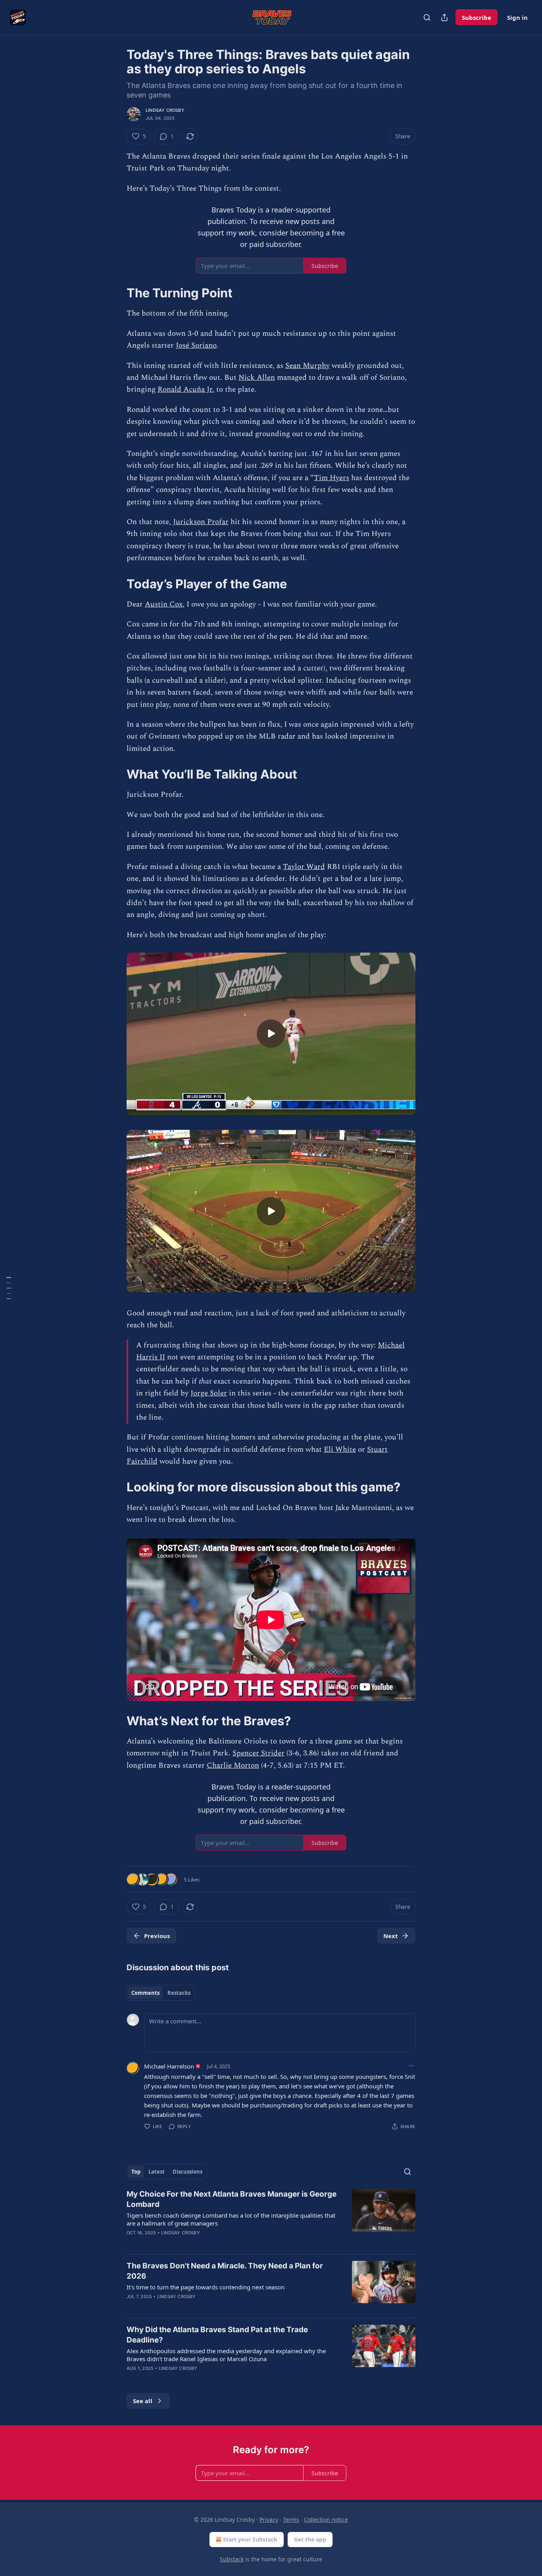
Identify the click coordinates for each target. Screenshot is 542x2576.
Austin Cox (164, 604)
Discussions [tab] (187, 2172)
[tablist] (161, 1993)
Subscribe (477, 17)
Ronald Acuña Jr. (186, 389)
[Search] (427, 17)
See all (143, 2401)
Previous (157, 1936)
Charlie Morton (233, 1765)
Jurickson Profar (201, 522)
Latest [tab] (157, 2172)
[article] (271, 2218)
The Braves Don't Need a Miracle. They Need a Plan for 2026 (225, 2271)
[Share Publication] (444, 17)
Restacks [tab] (179, 1993)
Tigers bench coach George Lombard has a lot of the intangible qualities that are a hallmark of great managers (231, 2219)
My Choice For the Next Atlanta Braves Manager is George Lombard (232, 2199)
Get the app (310, 2539)
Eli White (340, 1450)
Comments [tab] (145, 1993)
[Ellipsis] (411, 2066)
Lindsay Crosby (165, 110)
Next (391, 1936)
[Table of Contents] (9, 1288)
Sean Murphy (308, 366)
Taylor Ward (304, 867)
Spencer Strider (259, 1753)
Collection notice (326, 2520)
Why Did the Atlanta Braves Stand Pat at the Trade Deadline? (217, 2335)
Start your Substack (250, 2539)
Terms (291, 2520)
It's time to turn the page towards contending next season (206, 2287)
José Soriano (196, 345)
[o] (271, 1033)
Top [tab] (136, 2172)
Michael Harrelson (169, 2066)
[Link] (115, 293)
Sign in (517, 17)
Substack (232, 2559)
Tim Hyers (332, 478)
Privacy (269, 2520)
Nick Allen (257, 378)
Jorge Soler (209, 1393)
